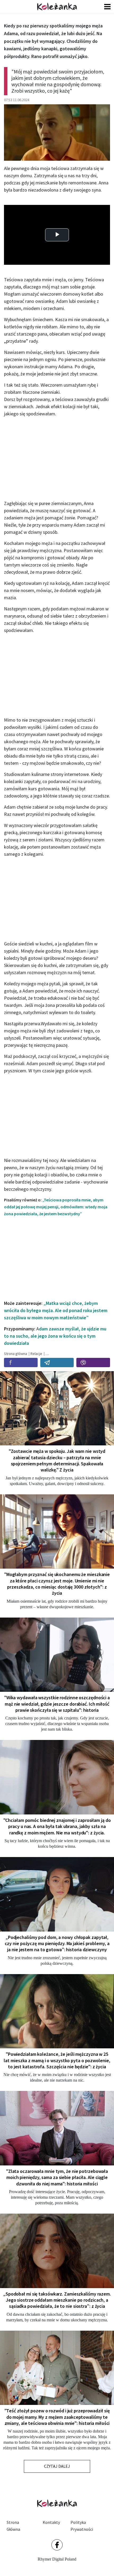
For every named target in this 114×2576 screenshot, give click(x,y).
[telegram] (57, 1363)
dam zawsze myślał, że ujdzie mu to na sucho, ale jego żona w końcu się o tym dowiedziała (55, 1336)
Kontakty (51, 2522)
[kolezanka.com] (57, 7)
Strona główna (13, 2526)
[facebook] (21, 1363)
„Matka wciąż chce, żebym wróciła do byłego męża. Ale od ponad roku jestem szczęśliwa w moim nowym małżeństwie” (56, 1310)
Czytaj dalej (57, 2466)
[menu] (107, 7)
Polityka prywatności (82, 2526)
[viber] (93, 1363)
